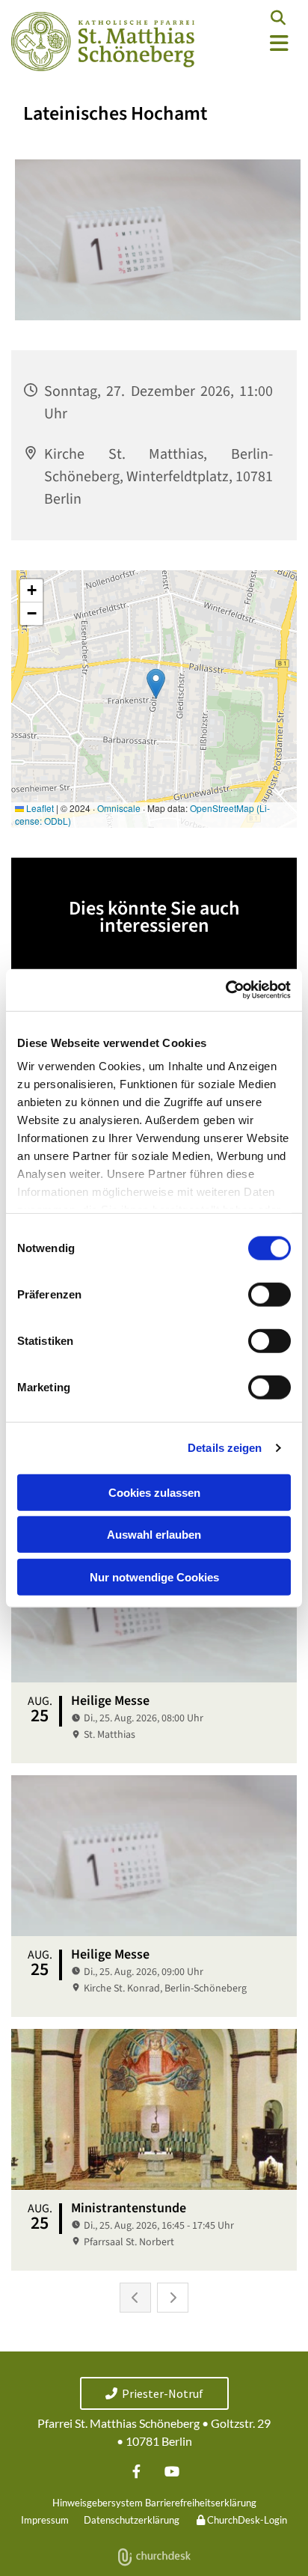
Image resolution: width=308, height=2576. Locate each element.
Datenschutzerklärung (132, 2520)
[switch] (269, 1294)
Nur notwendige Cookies (154, 1577)
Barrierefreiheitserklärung (201, 2503)
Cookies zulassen (154, 1492)
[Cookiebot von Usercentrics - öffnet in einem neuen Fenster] (225, 990)
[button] (257, 44)
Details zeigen (225, 1448)
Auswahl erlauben (154, 1535)
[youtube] (172, 2472)
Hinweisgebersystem (98, 2503)
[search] (278, 18)
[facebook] (136, 2472)
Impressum (45, 2520)
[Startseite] (103, 42)
